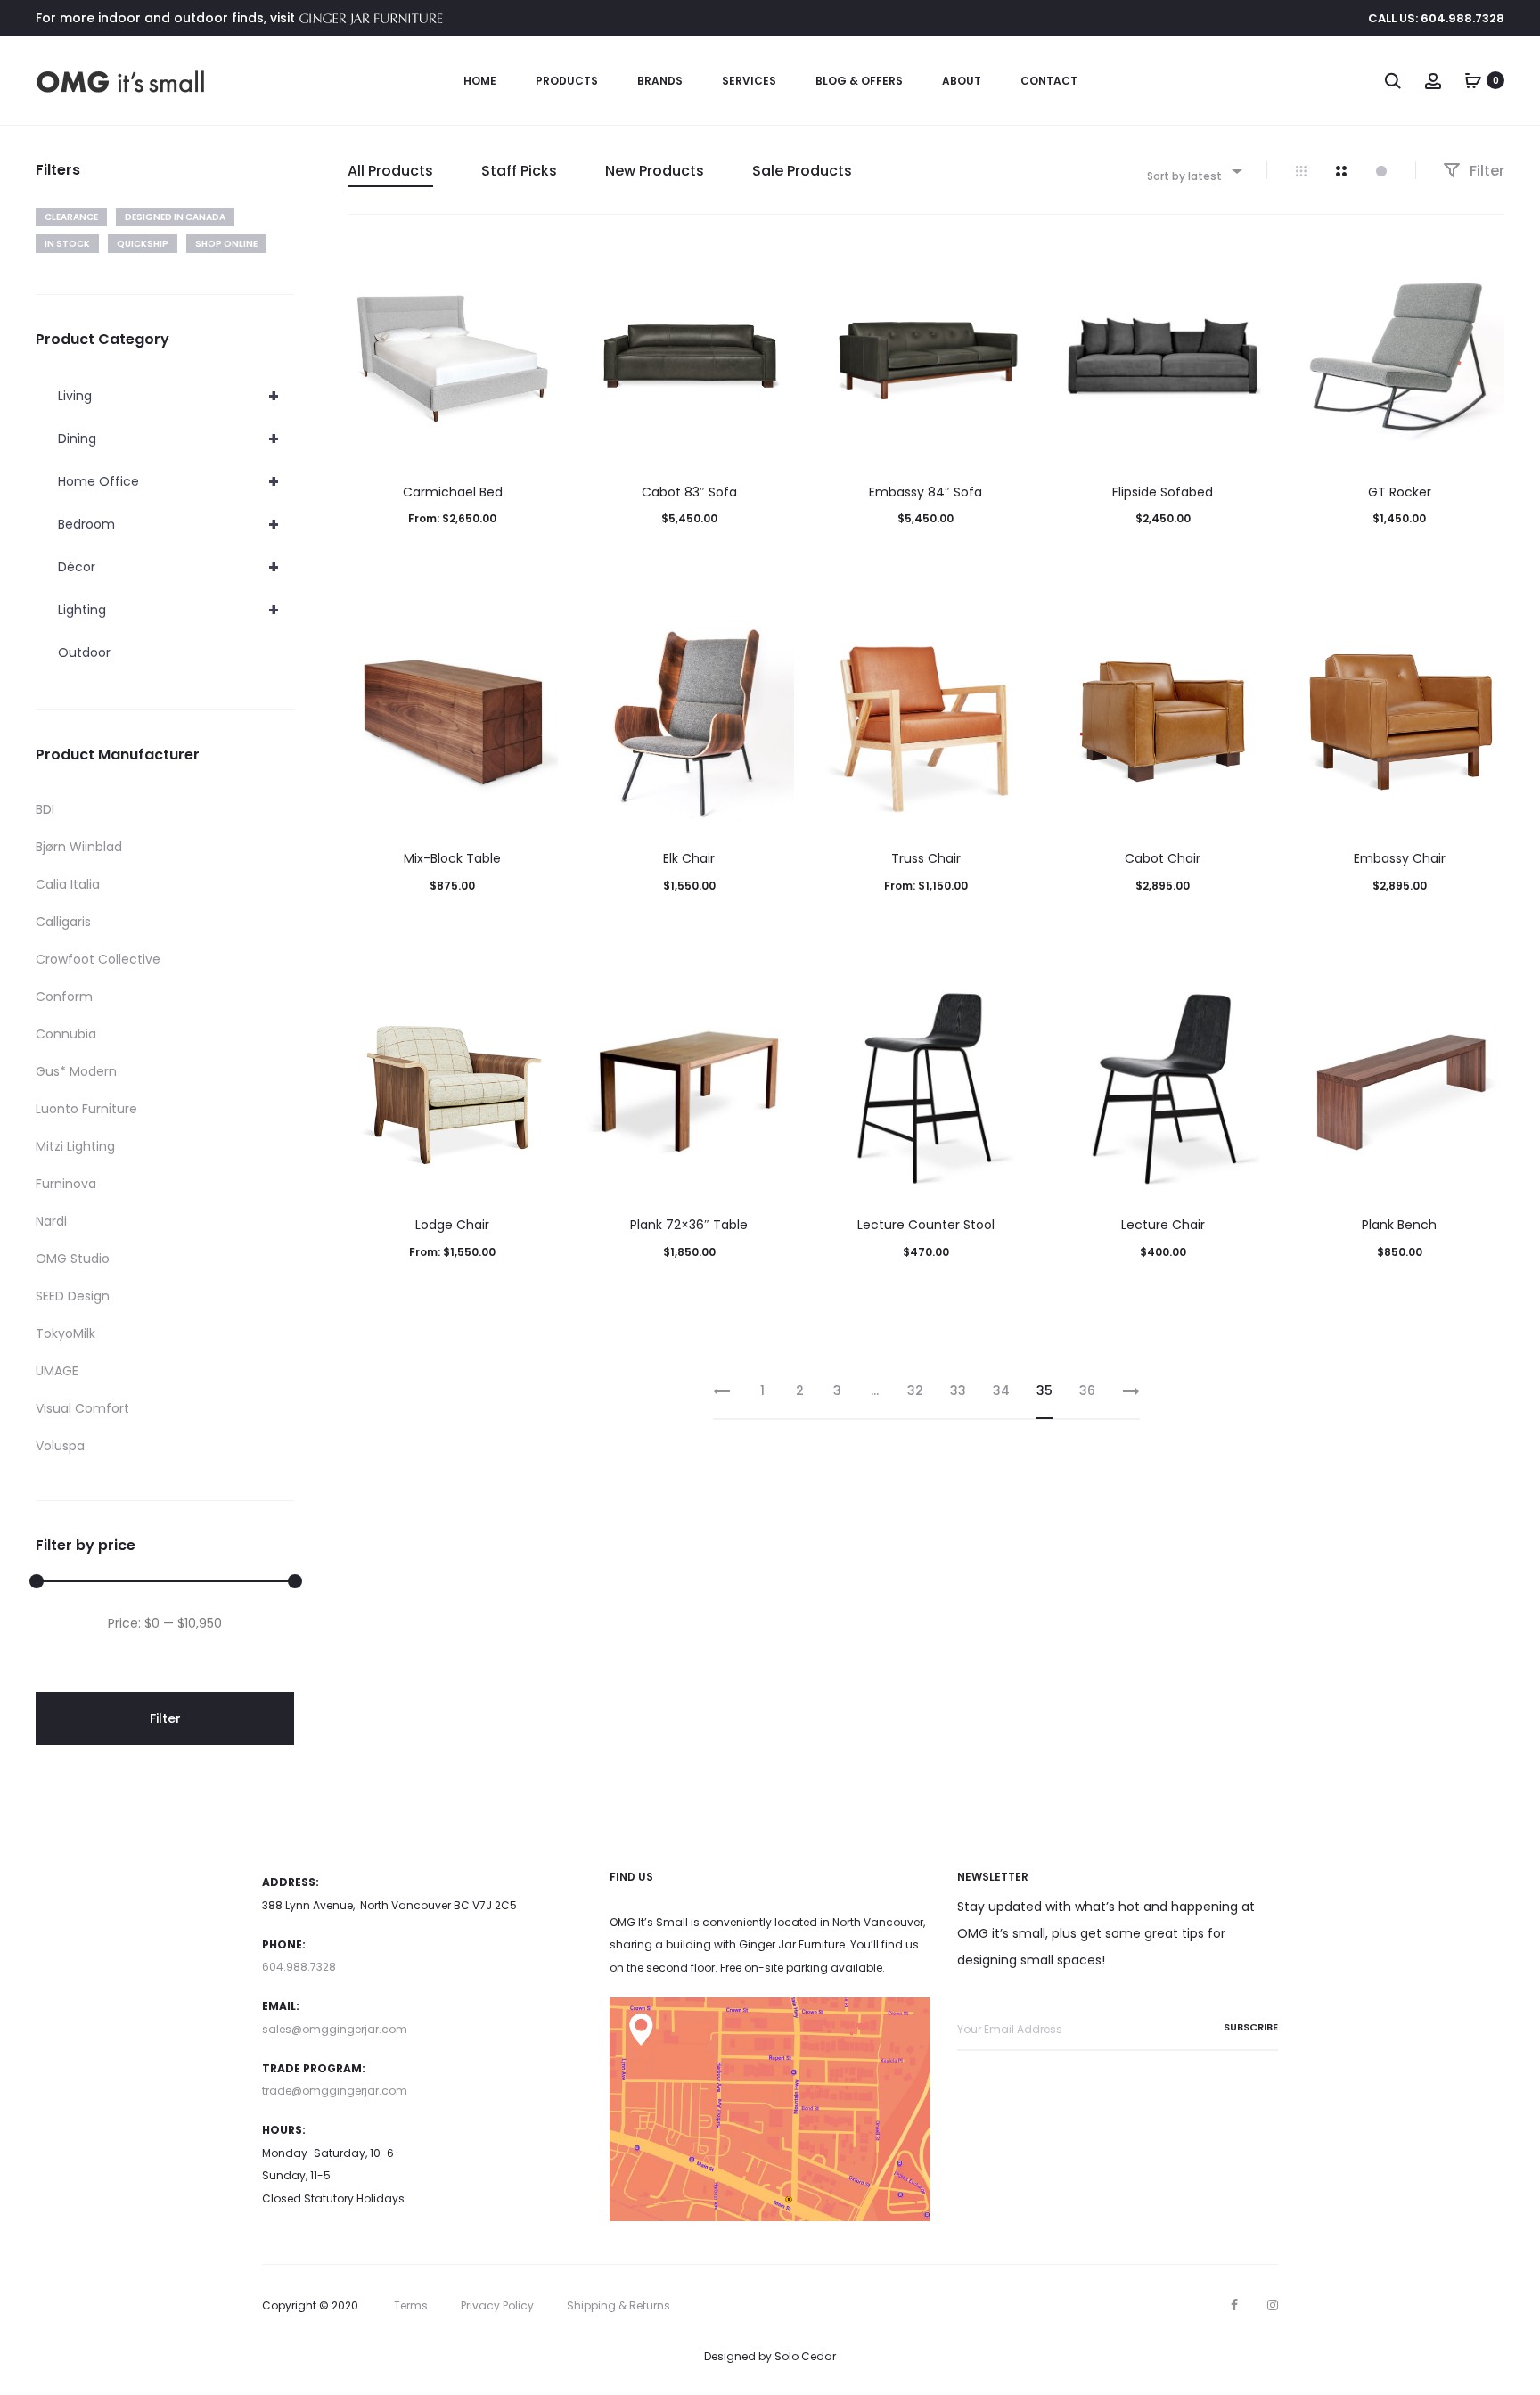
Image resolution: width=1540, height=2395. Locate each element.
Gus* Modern (76, 1071)
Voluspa (60, 1446)
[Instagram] (1273, 2305)
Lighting (168, 610)
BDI (45, 809)
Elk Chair (689, 858)
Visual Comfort (82, 1408)
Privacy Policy (497, 2305)
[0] (1473, 80)
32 (915, 1390)
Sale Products (802, 171)
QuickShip (143, 244)
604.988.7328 (299, 1967)
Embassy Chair (1400, 858)
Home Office (168, 481)
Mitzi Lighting (75, 1146)
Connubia (66, 1034)
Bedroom (168, 524)
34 (1001, 1390)
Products (567, 81)
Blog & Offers (859, 81)
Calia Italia (68, 884)
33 (958, 1390)
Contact (1049, 81)
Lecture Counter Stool (926, 1225)
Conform (64, 997)
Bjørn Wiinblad (79, 847)
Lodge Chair (452, 1225)
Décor (168, 567)
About (962, 81)
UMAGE (57, 1371)
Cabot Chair (1163, 858)
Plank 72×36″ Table (689, 1225)
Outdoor (84, 652)
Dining (168, 439)
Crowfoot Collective (98, 959)
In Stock (67, 244)
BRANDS (660, 81)
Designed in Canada (175, 217)
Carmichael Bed (453, 492)
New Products (655, 171)
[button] (1163, 554)
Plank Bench (1399, 1225)
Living (168, 396)
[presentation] (358, 356)
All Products (390, 171)
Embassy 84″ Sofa (926, 492)
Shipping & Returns (618, 2305)
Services (749, 81)
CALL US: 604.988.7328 (1436, 18)
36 (1087, 1390)
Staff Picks (519, 171)
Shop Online (226, 244)
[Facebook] (1234, 2305)
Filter (1485, 171)
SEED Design (73, 1296)
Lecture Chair (1163, 1225)
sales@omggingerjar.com (335, 2029)
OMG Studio (73, 1259)
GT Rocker (1400, 492)
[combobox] (1193, 171)
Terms (411, 2305)
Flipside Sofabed (1163, 492)
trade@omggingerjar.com (335, 2091)
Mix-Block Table (452, 858)
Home (480, 81)
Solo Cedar (805, 2356)
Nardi (51, 1221)
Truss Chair (926, 858)
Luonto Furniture (86, 1109)
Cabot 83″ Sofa (689, 492)
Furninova (66, 1184)
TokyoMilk (66, 1333)
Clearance (71, 217)
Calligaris (63, 922)
